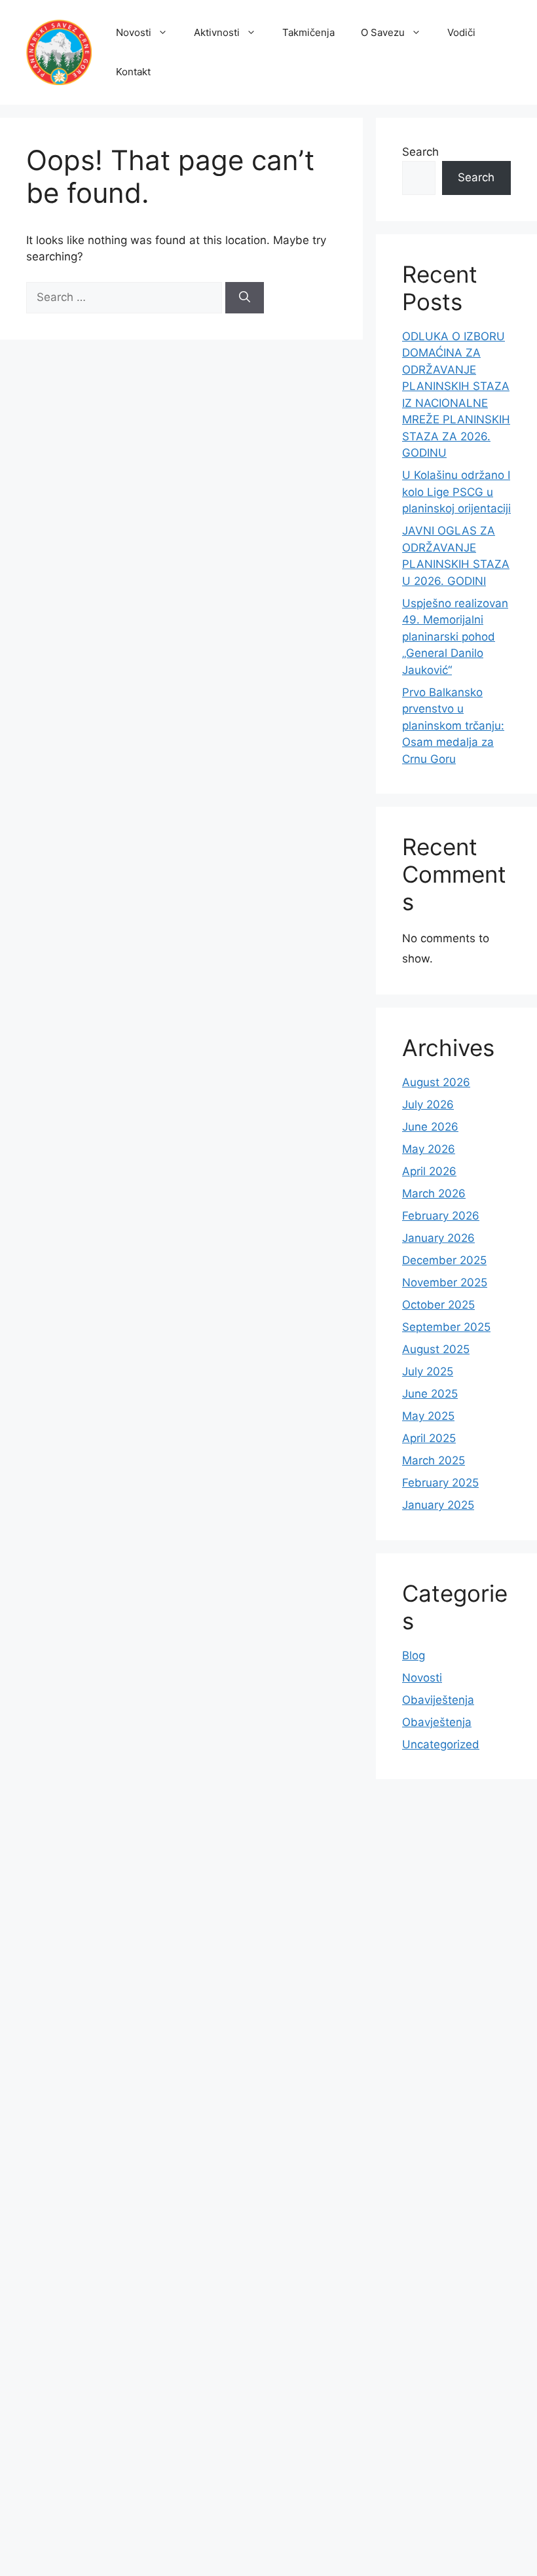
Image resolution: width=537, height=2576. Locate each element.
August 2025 (436, 1349)
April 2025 (429, 1438)
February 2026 (441, 1216)
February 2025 (440, 1483)
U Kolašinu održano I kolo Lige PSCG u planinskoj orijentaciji (456, 492)
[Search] (245, 298)
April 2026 (429, 1171)
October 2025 (438, 1305)
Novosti (134, 32)
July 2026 (428, 1104)
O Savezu (383, 32)
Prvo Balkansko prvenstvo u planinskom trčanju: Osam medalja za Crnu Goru (453, 726)
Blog (414, 1655)
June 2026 (430, 1127)
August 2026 (436, 1082)
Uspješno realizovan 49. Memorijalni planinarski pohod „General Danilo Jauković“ (455, 637)
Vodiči (461, 32)
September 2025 (446, 1327)
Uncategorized (441, 1744)
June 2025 (430, 1394)
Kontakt (133, 72)
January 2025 (438, 1505)
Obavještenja (437, 1722)
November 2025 (445, 1282)
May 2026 (429, 1149)
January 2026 (438, 1238)
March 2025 (434, 1460)
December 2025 (444, 1260)
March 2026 (434, 1193)
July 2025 (428, 1371)
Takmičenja (308, 32)
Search (420, 152)
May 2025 (428, 1416)
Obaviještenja (438, 1700)
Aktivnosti (217, 32)
